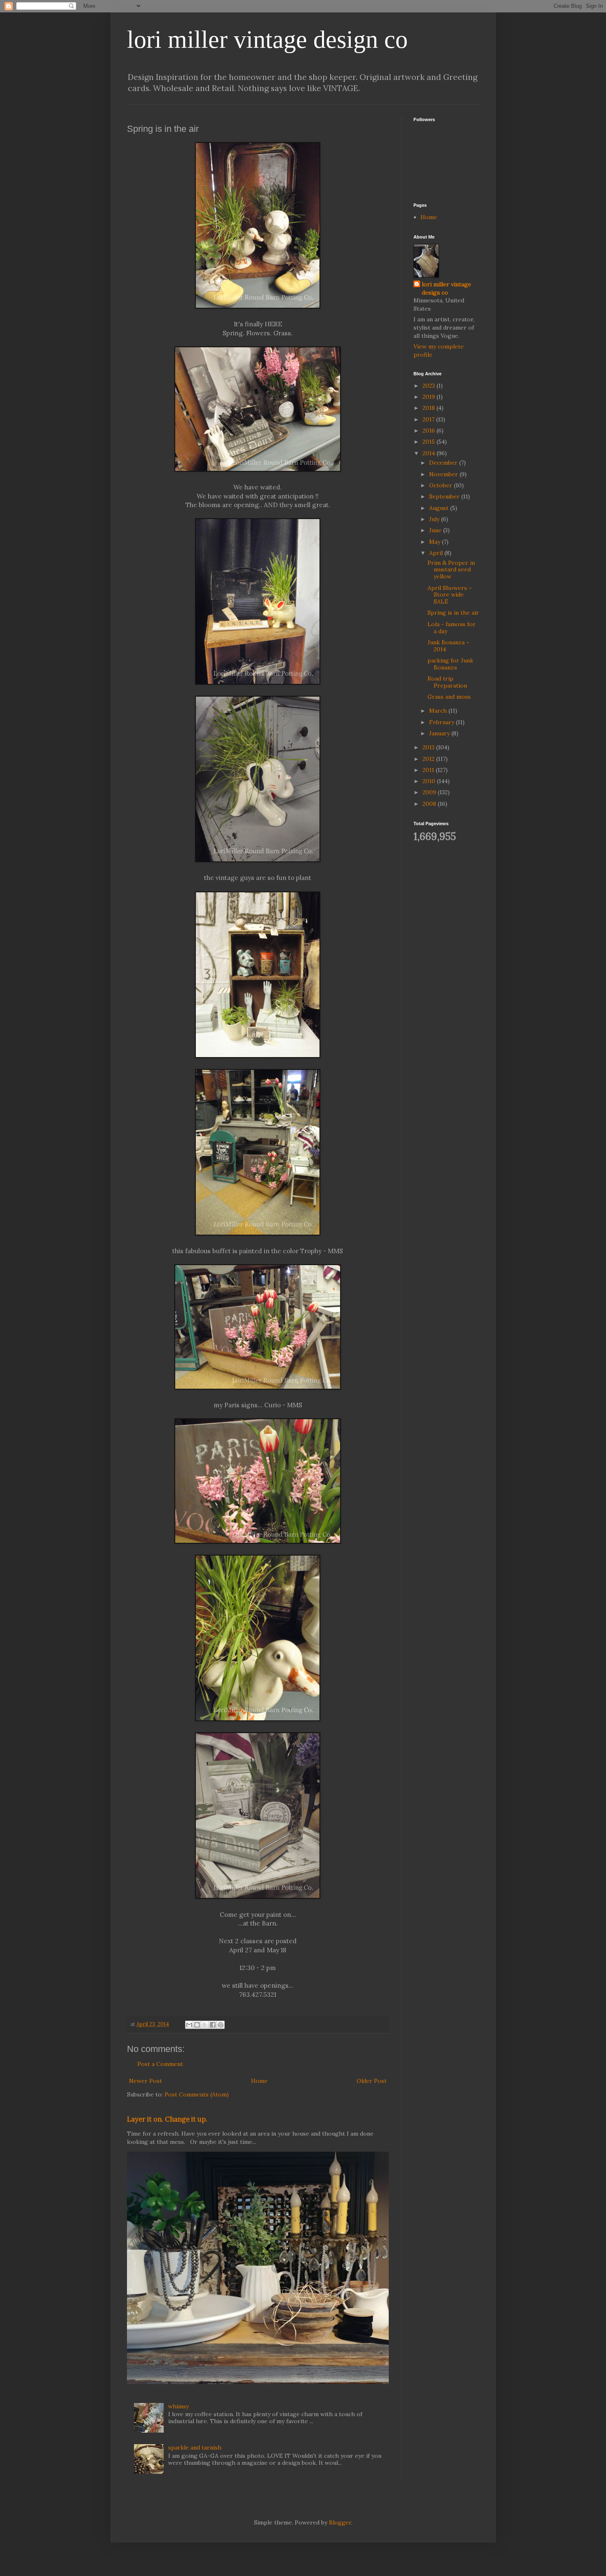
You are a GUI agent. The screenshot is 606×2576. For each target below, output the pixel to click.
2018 (430, 408)
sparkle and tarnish (195, 2447)
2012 (429, 759)
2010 (430, 781)
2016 (430, 431)
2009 (430, 792)
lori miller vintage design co (267, 40)
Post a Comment (160, 2064)
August (440, 508)
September (445, 496)
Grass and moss (449, 697)
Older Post (372, 2081)
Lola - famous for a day (452, 628)
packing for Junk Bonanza (450, 664)
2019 (430, 397)
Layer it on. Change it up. (167, 2119)
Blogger (340, 2522)
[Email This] (189, 2025)
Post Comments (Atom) (197, 2094)
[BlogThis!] (197, 2025)
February (443, 722)
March (439, 711)
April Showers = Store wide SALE (450, 595)
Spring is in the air (453, 613)
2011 (429, 770)
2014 (430, 453)
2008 (430, 804)
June (436, 530)
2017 (429, 419)
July (435, 519)
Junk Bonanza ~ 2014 (449, 646)
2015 (430, 442)
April (437, 553)
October (442, 485)
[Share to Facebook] (213, 2025)
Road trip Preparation (447, 682)
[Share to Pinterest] (221, 2025)
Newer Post (146, 2081)
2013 (429, 747)
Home (259, 2081)
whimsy (179, 2406)
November (444, 474)
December (444, 463)
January (440, 733)
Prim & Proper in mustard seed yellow (451, 570)
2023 (430, 386)
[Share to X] (205, 2025)
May (436, 542)
